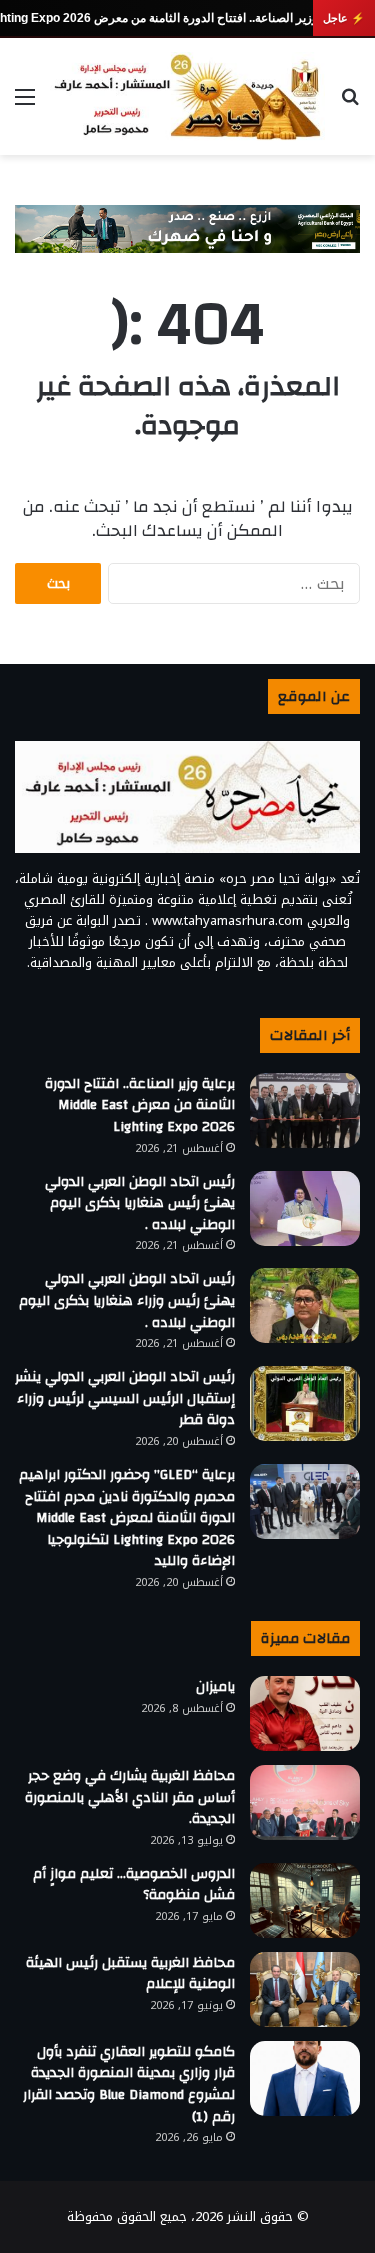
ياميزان (215, 1687)
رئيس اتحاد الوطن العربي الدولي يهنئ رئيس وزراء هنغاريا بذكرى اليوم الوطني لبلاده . (127, 1300)
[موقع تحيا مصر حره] (187, 96)
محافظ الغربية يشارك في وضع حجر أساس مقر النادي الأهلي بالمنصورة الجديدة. (130, 1797)
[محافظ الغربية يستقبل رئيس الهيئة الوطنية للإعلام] (305, 1989)
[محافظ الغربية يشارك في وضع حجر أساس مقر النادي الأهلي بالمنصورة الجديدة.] (305, 1802)
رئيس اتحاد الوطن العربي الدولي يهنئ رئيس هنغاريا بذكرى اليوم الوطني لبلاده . (140, 1203)
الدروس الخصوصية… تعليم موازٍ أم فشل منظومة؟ (134, 1885)
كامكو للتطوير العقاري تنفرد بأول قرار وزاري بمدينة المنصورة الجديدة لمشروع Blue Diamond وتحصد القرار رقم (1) (129, 2084)
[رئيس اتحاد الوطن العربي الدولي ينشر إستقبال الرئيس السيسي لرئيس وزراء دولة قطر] (305, 1403)
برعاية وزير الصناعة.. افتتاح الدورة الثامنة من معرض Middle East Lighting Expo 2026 (140, 1105)
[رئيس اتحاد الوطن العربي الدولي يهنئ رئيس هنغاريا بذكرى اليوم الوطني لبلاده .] (305, 1208)
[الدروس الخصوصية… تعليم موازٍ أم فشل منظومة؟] (305, 1900)
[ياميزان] (305, 1713)
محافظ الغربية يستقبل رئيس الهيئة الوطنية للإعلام (130, 1974)
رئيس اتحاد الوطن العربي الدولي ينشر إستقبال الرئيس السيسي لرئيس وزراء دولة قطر (125, 1398)
